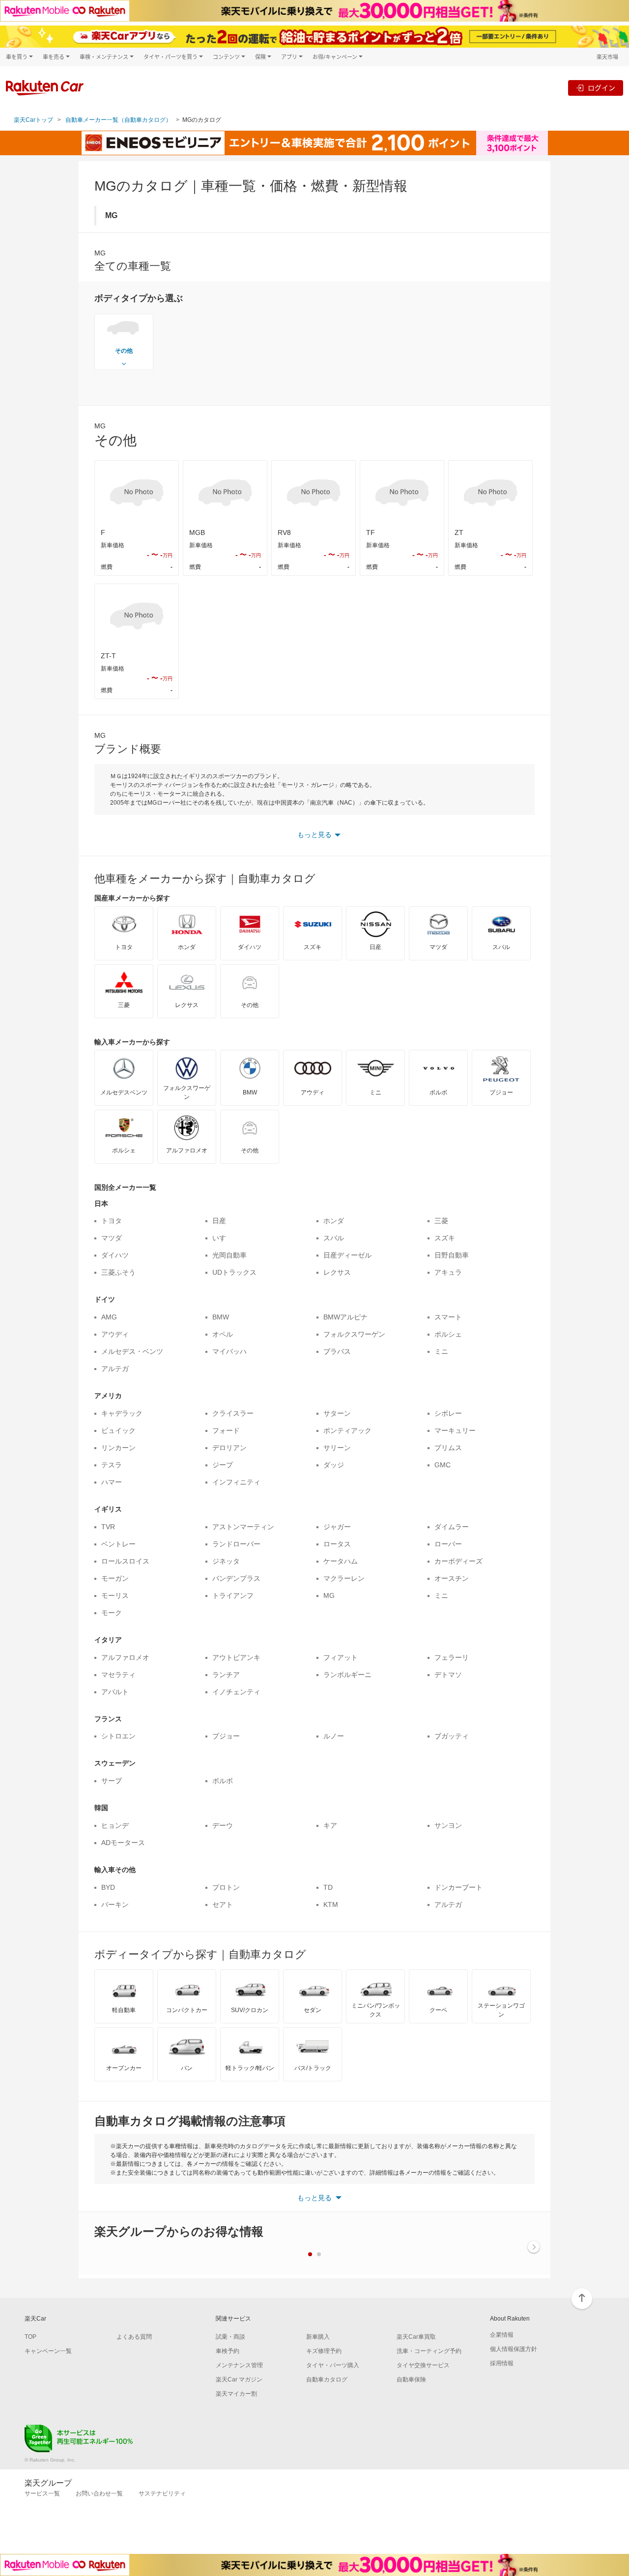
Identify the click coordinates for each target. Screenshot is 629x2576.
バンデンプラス (236, 1578)
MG (329, 1596)
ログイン (601, 88)
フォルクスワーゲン (354, 1334)
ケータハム (341, 1561)
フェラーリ (452, 1657)
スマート (448, 1317)
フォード (226, 1430)
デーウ (223, 1825)
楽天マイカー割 (236, 2394)
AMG (109, 1317)
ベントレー (118, 1544)
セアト (223, 1904)
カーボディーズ (458, 1561)
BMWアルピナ (345, 1317)
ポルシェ (448, 1334)
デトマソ (448, 1675)
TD (328, 1887)
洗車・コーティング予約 (429, 2351)
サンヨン (448, 1825)
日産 (219, 1221)
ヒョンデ (115, 1825)
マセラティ (118, 1675)
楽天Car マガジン (239, 2380)
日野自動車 (452, 1255)
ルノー (334, 1736)
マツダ (112, 1238)
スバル (334, 1238)
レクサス (337, 1272)
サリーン (337, 1448)
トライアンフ (233, 1596)
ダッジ (334, 1465)
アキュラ (448, 1272)
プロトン (226, 1887)
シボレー (448, 1413)
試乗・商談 (230, 2337)
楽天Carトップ (33, 120)
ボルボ (223, 1781)
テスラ (112, 1465)
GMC (443, 1465)
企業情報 (502, 2335)
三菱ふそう (118, 1272)
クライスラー (233, 1413)
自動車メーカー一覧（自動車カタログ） (118, 120)
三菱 (441, 1221)
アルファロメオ (125, 1657)
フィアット (341, 1657)
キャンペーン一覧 (48, 2351)
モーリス (115, 1596)
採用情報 (502, 2363)
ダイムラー (452, 1527)
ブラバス (337, 1351)
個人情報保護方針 (514, 2349)
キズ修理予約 (324, 2351)
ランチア (226, 1675)
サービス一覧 (42, 2493)
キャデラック (122, 1413)
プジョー (226, 1736)
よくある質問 (134, 2337)
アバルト (115, 1692)
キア (330, 1825)
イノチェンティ (236, 1692)
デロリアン (229, 1448)
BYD (108, 1887)
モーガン (115, 1578)
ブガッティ (452, 1736)
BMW (221, 1317)
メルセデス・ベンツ (132, 1351)
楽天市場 (607, 57)
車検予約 (228, 2351)
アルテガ (115, 1369)
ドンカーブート (458, 1887)
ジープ (223, 1465)
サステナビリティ (162, 2493)
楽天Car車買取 (416, 2337)
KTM (331, 1904)
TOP (30, 2337)
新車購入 (318, 2337)
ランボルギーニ (347, 1675)
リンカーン (118, 1448)
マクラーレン (344, 1578)
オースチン (452, 1578)
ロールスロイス (125, 1561)
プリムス (448, 1448)
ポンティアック (347, 1430)
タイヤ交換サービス (423, 2365)
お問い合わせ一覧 (99, 2493)
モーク (112, 1613)
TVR (108, 1527)
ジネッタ (226, 1561)
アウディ (115, 1334)
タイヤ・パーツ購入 (333, 2365)
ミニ (441, 1351)
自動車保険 (411, 2380)
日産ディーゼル (347, 1255)
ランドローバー (236, 1544)
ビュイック (118, 1430)
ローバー (448, 1544)
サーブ (112, 1781)
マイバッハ (229, 1351)
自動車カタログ (327, 2380)
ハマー (112, 1482)
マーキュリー (455, 1430)
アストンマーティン (243, 1527)
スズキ (445, 1238)
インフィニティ (236, 1482)
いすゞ (223, 1238)
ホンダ (334, 1221)
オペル (223, 1334)
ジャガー (337, 1527)
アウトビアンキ (236, 1657)
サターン (337, 1413)
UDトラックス (234, 1272)
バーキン (115, 1904)
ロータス (337, 1544)
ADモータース (123, 1843)
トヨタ (112, 1221)
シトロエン (118, 1736)
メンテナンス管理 (239, 2365)
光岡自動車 (229, 1255)
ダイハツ (115, 1255)
